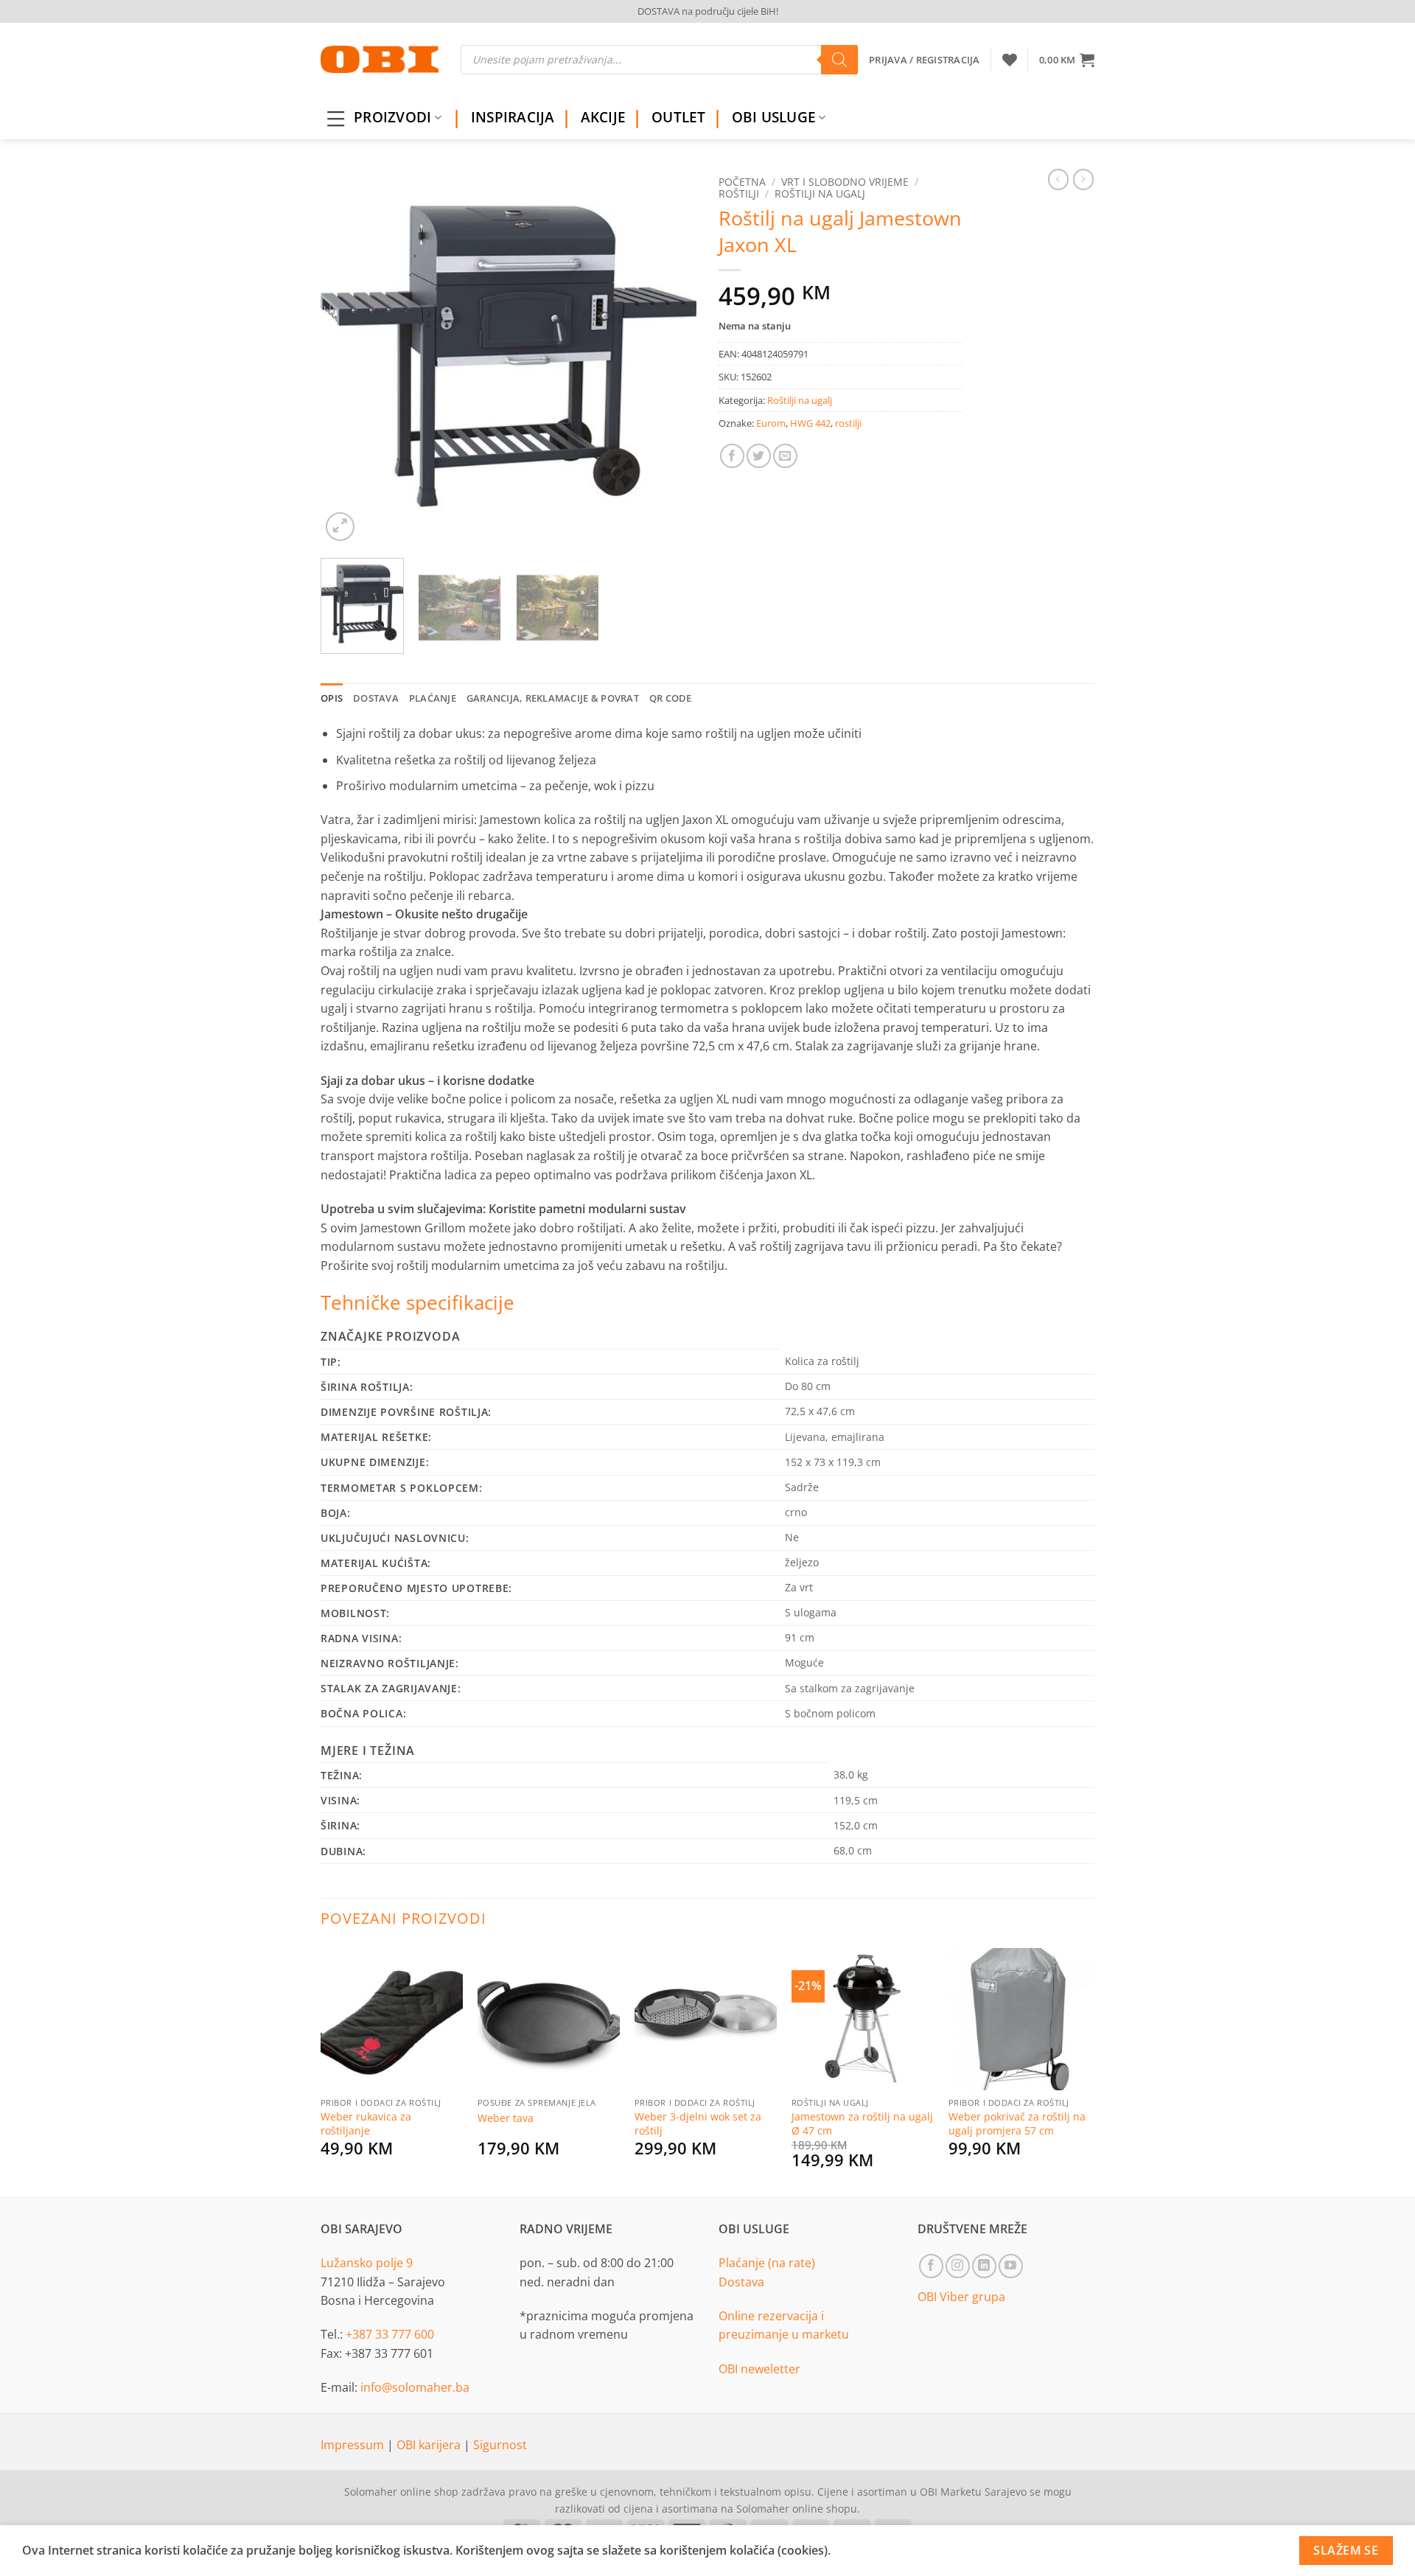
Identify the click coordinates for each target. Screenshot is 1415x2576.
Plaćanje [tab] (433, 698)
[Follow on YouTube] (1011, 2266)
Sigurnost (500, 2445)
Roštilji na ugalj (820, 193)
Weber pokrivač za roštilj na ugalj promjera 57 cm (1017, 2124)
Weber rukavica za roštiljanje (366, 2124)
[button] (1067, 60)
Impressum (354, 2445)
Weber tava (506, 2118)
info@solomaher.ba (415, 2387)
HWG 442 (810, 423)
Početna (742, 182)
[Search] (839, 60)
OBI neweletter (759, 2369)
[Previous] (346, 357)
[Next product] (1058, 179)
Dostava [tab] (376, 698)
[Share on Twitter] (759, 456)
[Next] (671, 357)
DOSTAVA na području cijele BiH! (708, 11)
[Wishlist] (1010, 60)
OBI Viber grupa (961, 2297)
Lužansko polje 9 (367, 2263)
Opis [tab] (332, 698)
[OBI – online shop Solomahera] (380, 59)
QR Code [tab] (671, 698)
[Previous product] (1083, 179)
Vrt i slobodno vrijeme (845, 182)
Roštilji (739, 193)
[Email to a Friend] (785, 456)
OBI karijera (430, 2445)
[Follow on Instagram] (958, 2266)
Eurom (771, 423)
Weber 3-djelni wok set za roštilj (698, 2124)
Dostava (741, 2282)
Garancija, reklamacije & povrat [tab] (553, 698)
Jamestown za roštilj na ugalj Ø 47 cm (862, 2124)
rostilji (848, 423)
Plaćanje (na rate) (767, 2263)
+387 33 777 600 (390, 2334)
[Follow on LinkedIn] (984, 2266)
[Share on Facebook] (732, 456)
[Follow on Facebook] (931, 2266)
